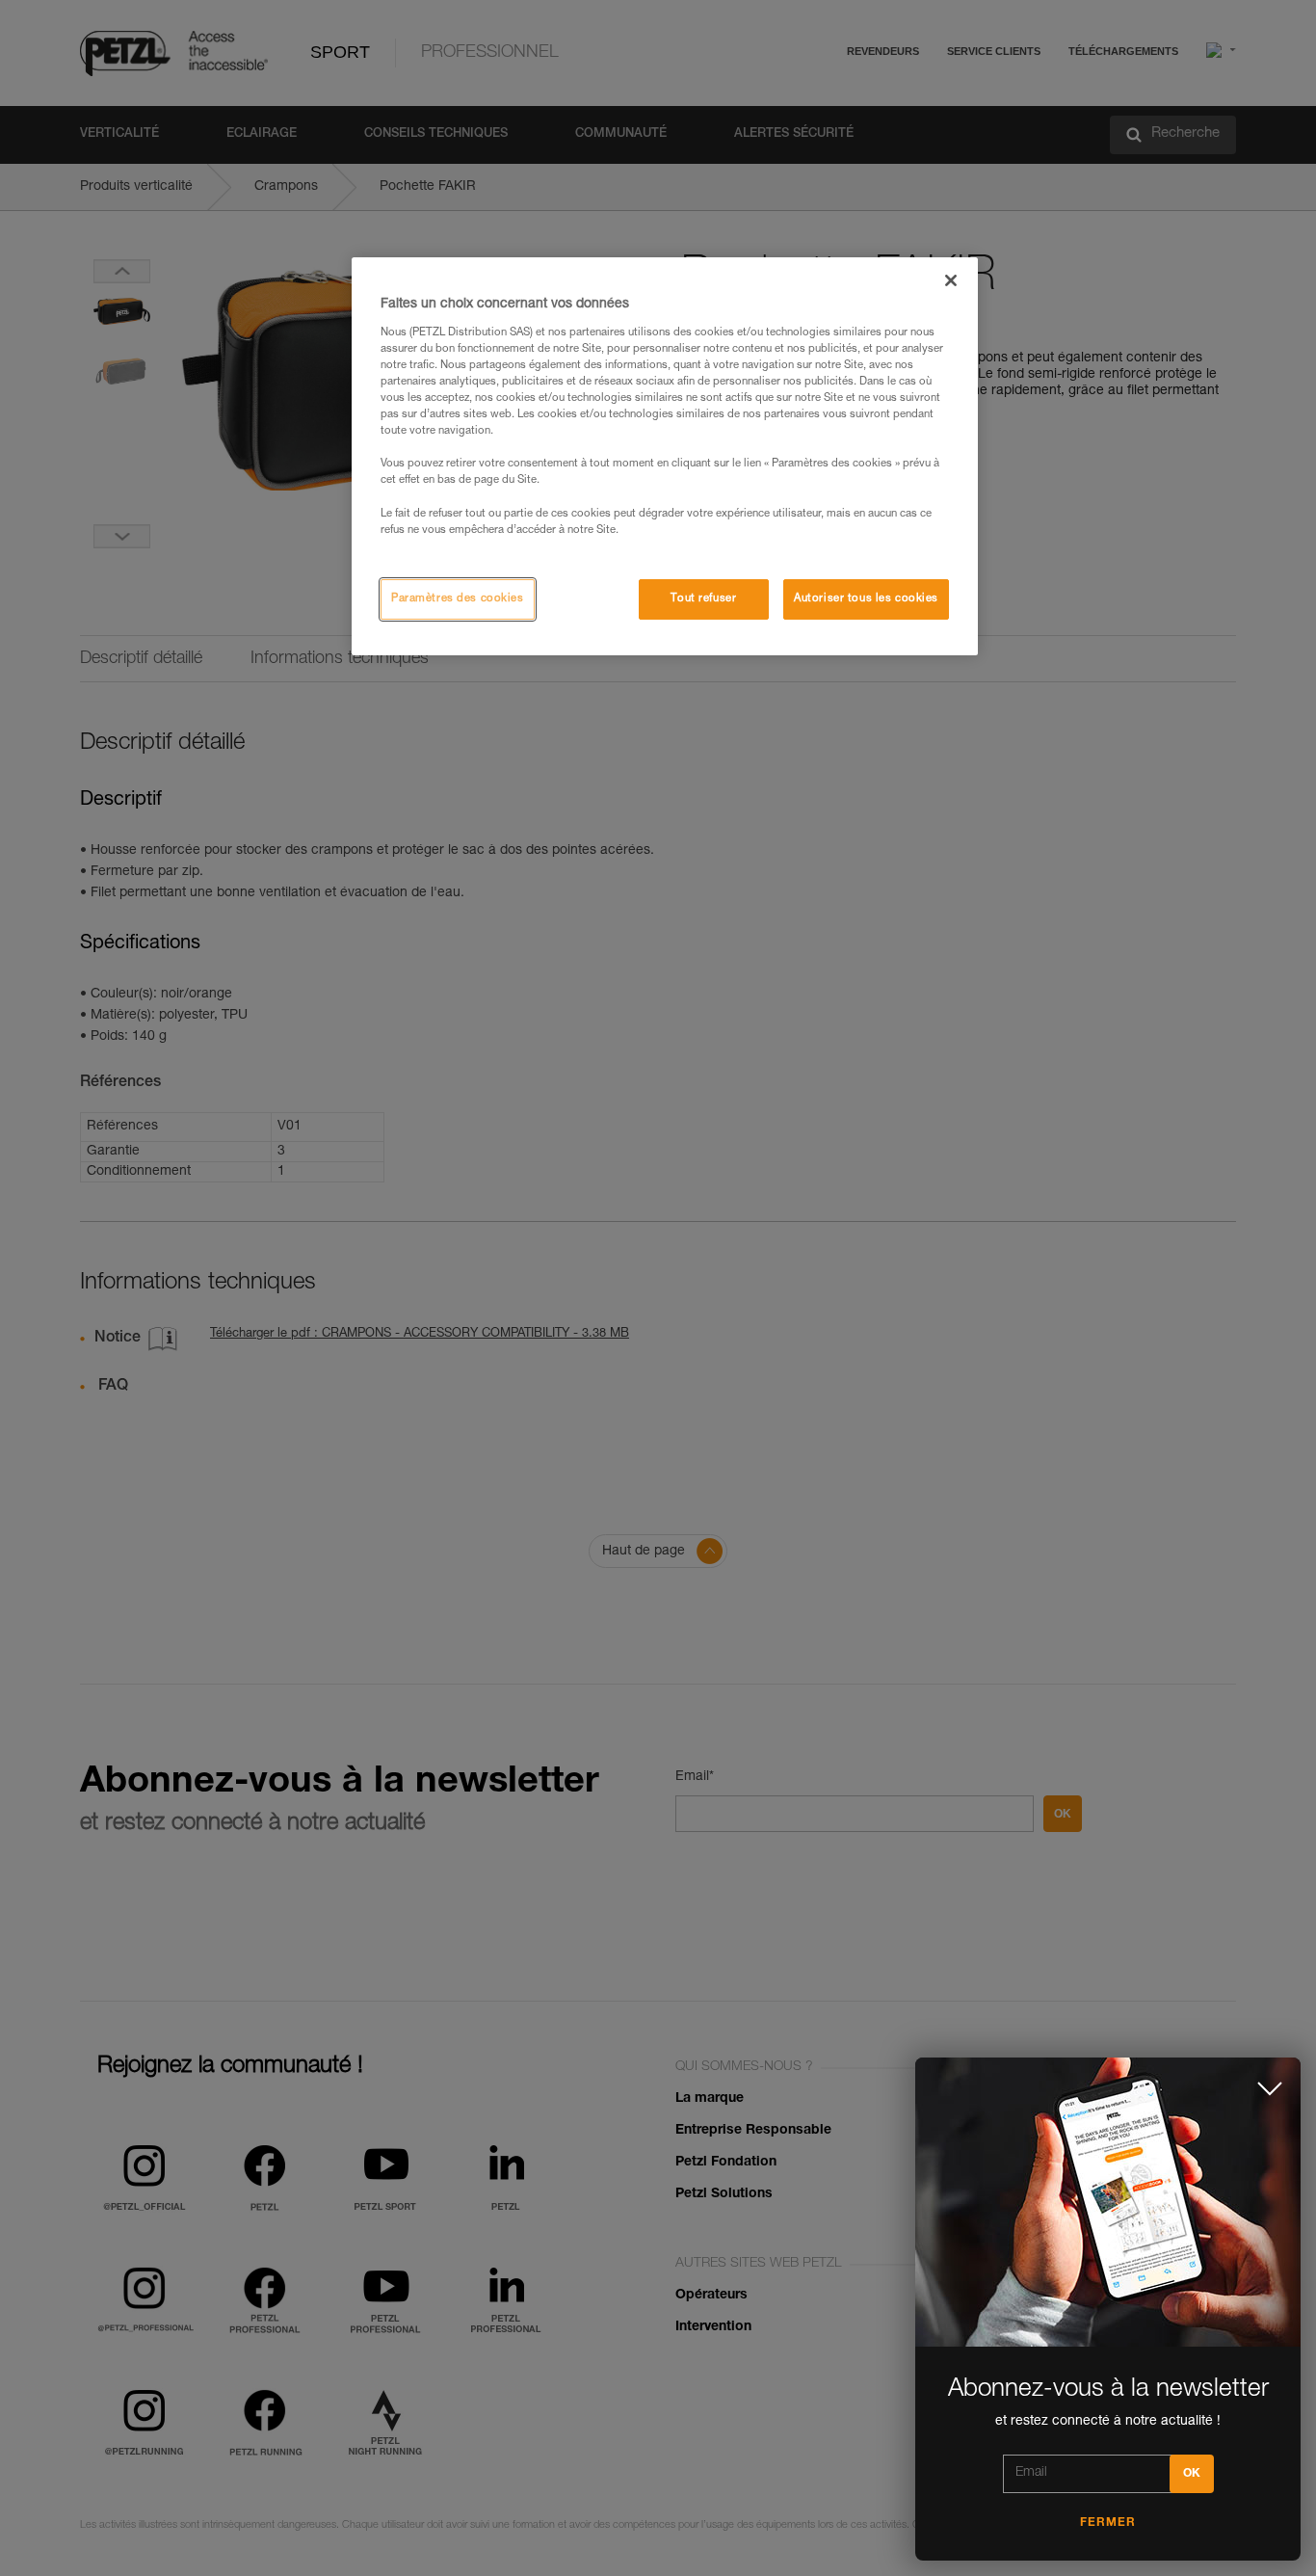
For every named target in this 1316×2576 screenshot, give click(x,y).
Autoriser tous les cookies (866, 599)
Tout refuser (703, 599)
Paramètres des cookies (458, 599)
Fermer (1108, 2523)
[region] (665, 456)
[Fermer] (951, 280)
